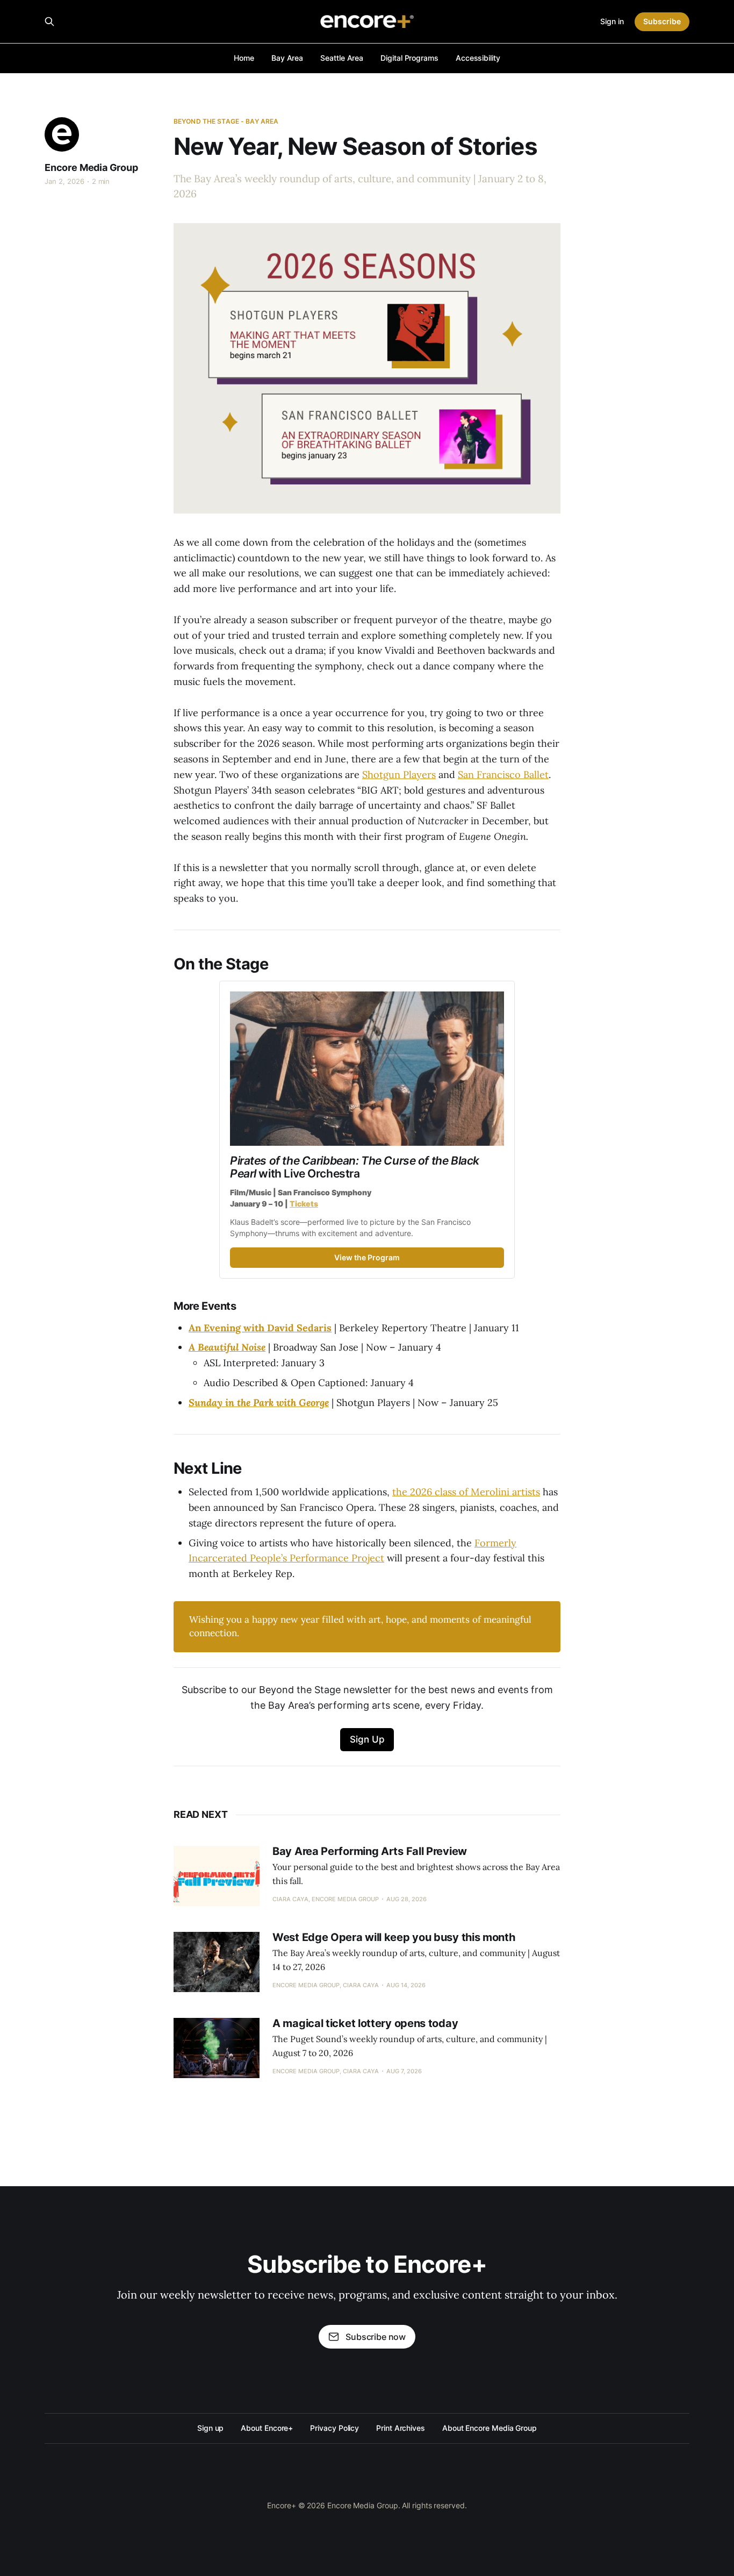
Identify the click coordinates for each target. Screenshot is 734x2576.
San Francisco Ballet (503, 775)
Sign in (612, 21)
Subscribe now (376, 2337)
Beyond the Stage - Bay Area (226, 121)
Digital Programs (409, 58)
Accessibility (478, 58)
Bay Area (287, 58)
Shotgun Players (399, 775)
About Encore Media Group (490, 2428)
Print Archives (401, 2428)
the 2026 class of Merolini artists (466, 1492)
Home (244, 58)
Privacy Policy (334, 2428)
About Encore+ (267, 2428)
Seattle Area (342, 58)
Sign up (210, 2428)
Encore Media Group (91, 167)
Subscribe (662, 21)
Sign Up (367, 1739)
